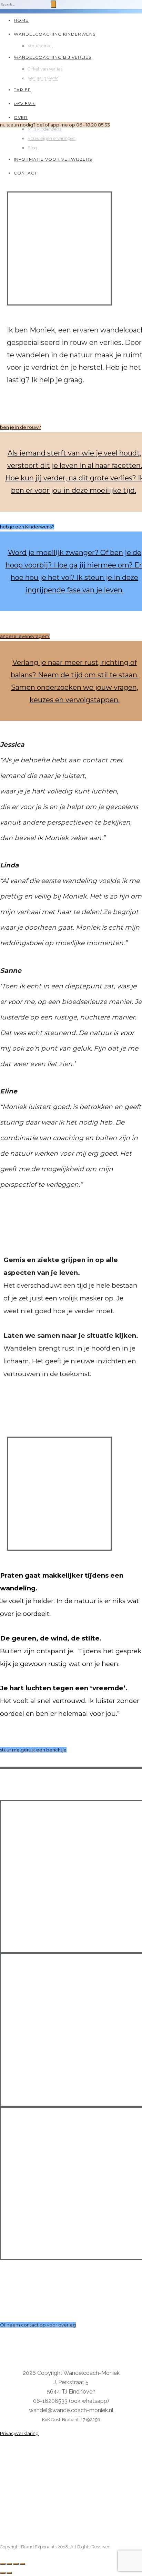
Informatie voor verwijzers (53, 159)
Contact (26, 173)
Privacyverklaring (19, 2433)
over (21, 117)
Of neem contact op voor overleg (38, 2325)
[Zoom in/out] (22, 2564)
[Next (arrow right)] (9, 2573)
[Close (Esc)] (3, 2564)
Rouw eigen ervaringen (52, 138)
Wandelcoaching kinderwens (55, 34)
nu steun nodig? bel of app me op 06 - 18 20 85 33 (55, 125)
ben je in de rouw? (21, 427)
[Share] (9, 2564)
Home (21, 20)
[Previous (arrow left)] (3, 2573)
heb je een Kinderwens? (27, 527)
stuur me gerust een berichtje (33, 1750)
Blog (32, 148)
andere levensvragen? (25, 636)
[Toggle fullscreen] (16, 2564)
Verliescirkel (40, 46)
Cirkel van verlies (45, 69)
